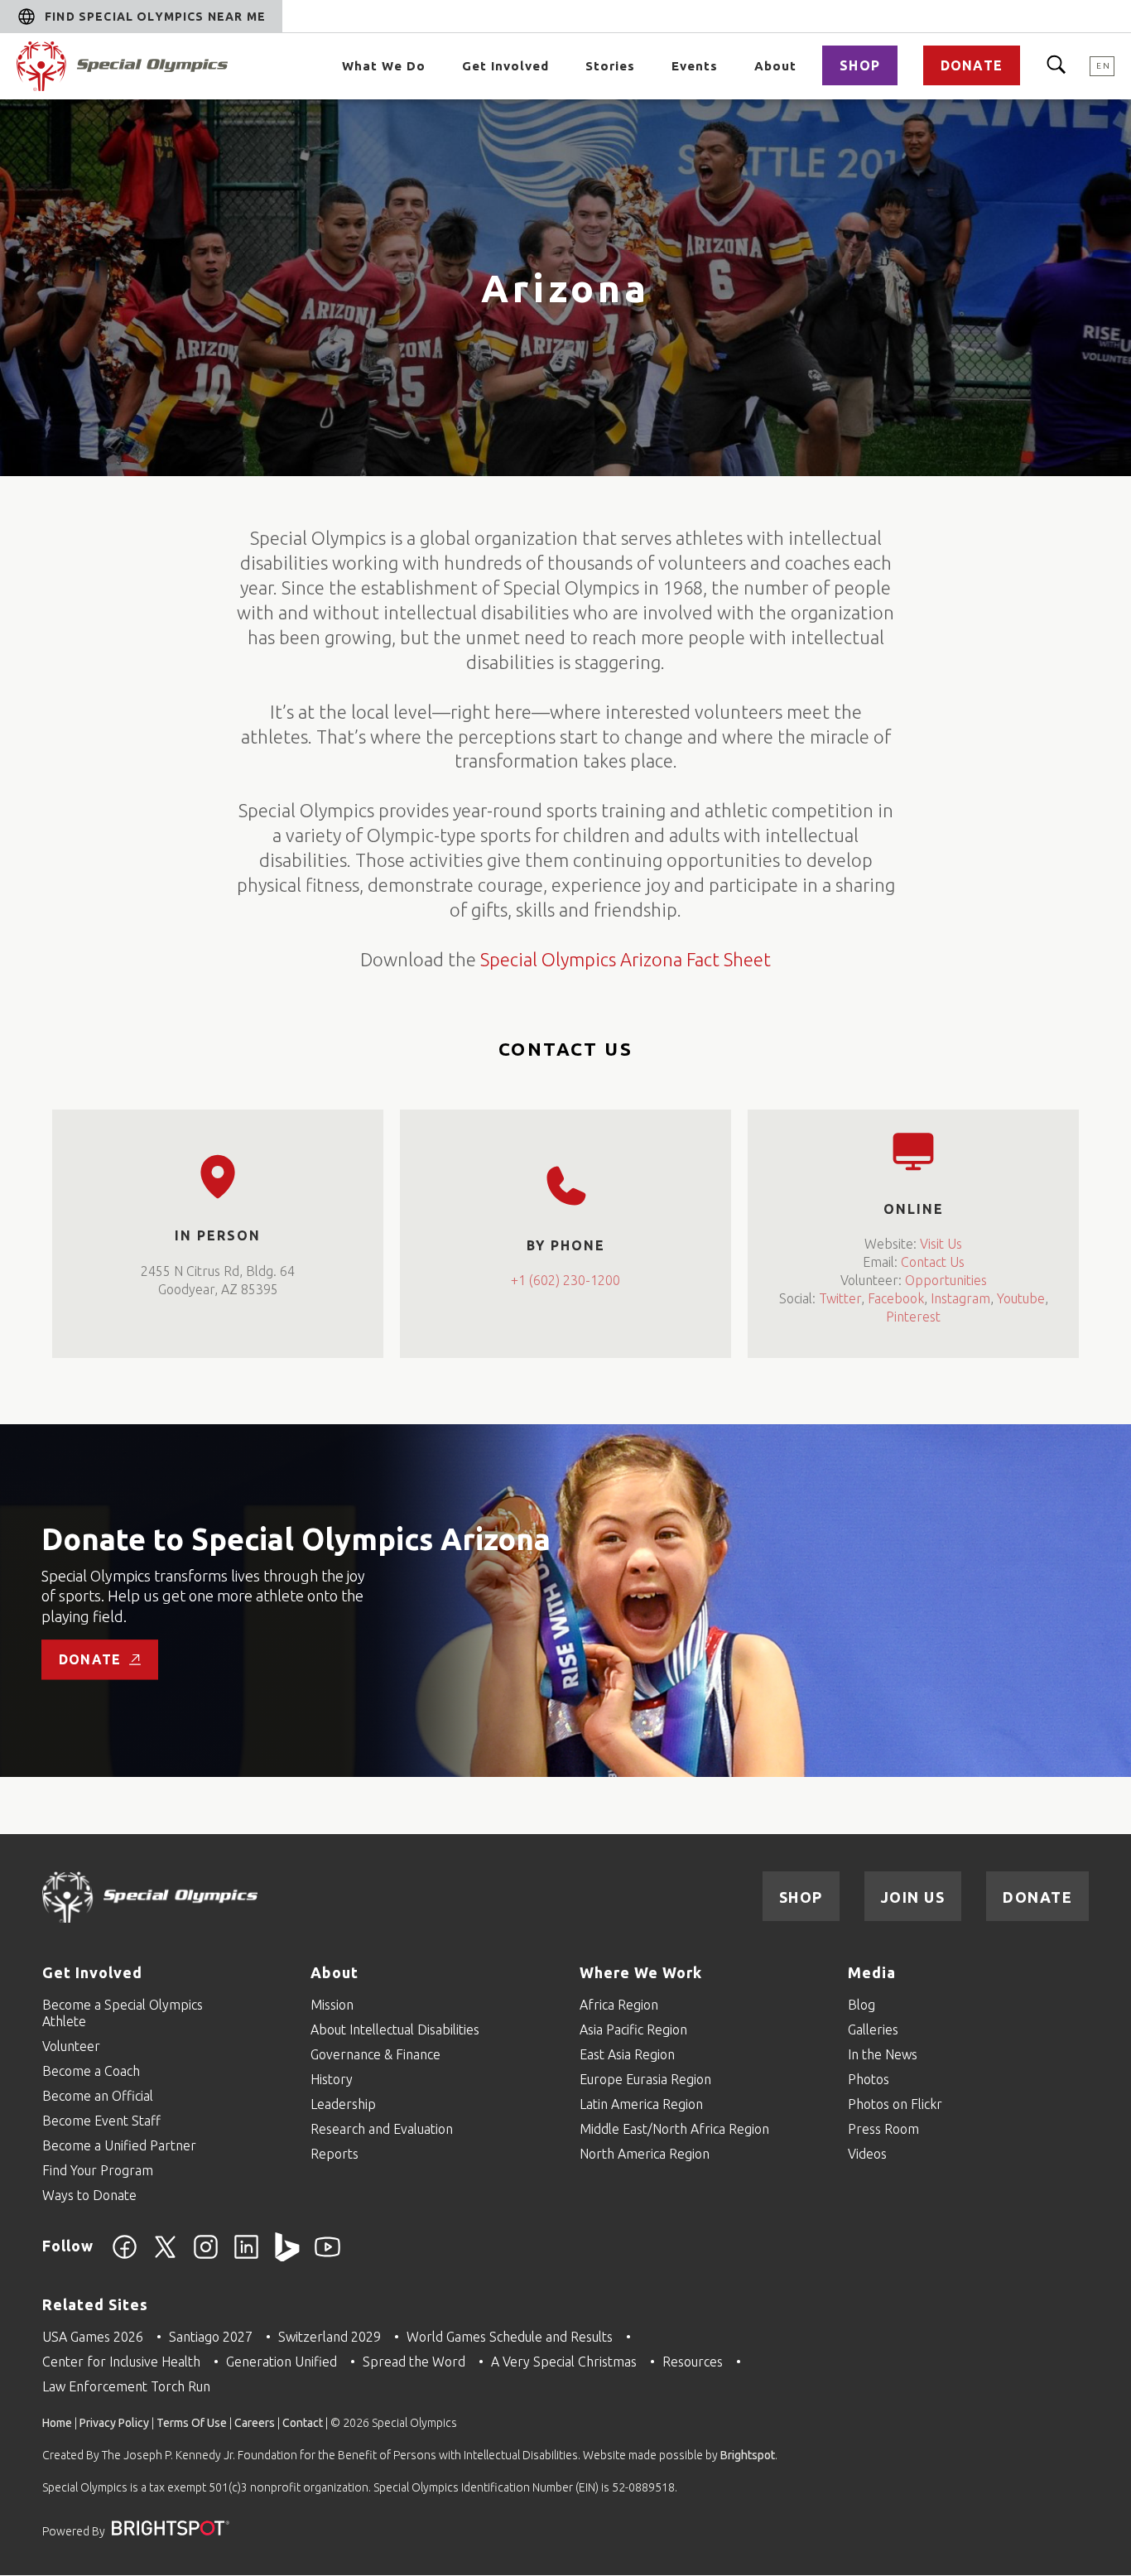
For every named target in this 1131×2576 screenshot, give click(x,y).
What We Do (384, 66)
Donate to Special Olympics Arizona (296, 1540)
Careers (255, 2423)
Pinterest (913, 1317)
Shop (860, 65)
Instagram (960, 1298)
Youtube (1021, 1298)
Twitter (840, 1298)
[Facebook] (125, 2256)
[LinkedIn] (246, 2256)
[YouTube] (327, 2256)
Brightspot (748, 2455)
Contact (303, 2423)
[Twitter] (165, 2256)
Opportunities (946, 1280)
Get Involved (505, 66)
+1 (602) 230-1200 (565, 1280)
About (775, 66)
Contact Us (933, 1262)
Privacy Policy (114, 2423)
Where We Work (641, 1972)
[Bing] (287, 2256)
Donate (972, 65)
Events (695, 66)
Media (872, 1972)
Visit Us (941, 1243)
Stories (610, 66)
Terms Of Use (192, 2423)
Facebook (896, 1298)
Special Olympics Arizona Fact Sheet (626, 959)
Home (57, 2423)
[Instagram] (206, 2256)
